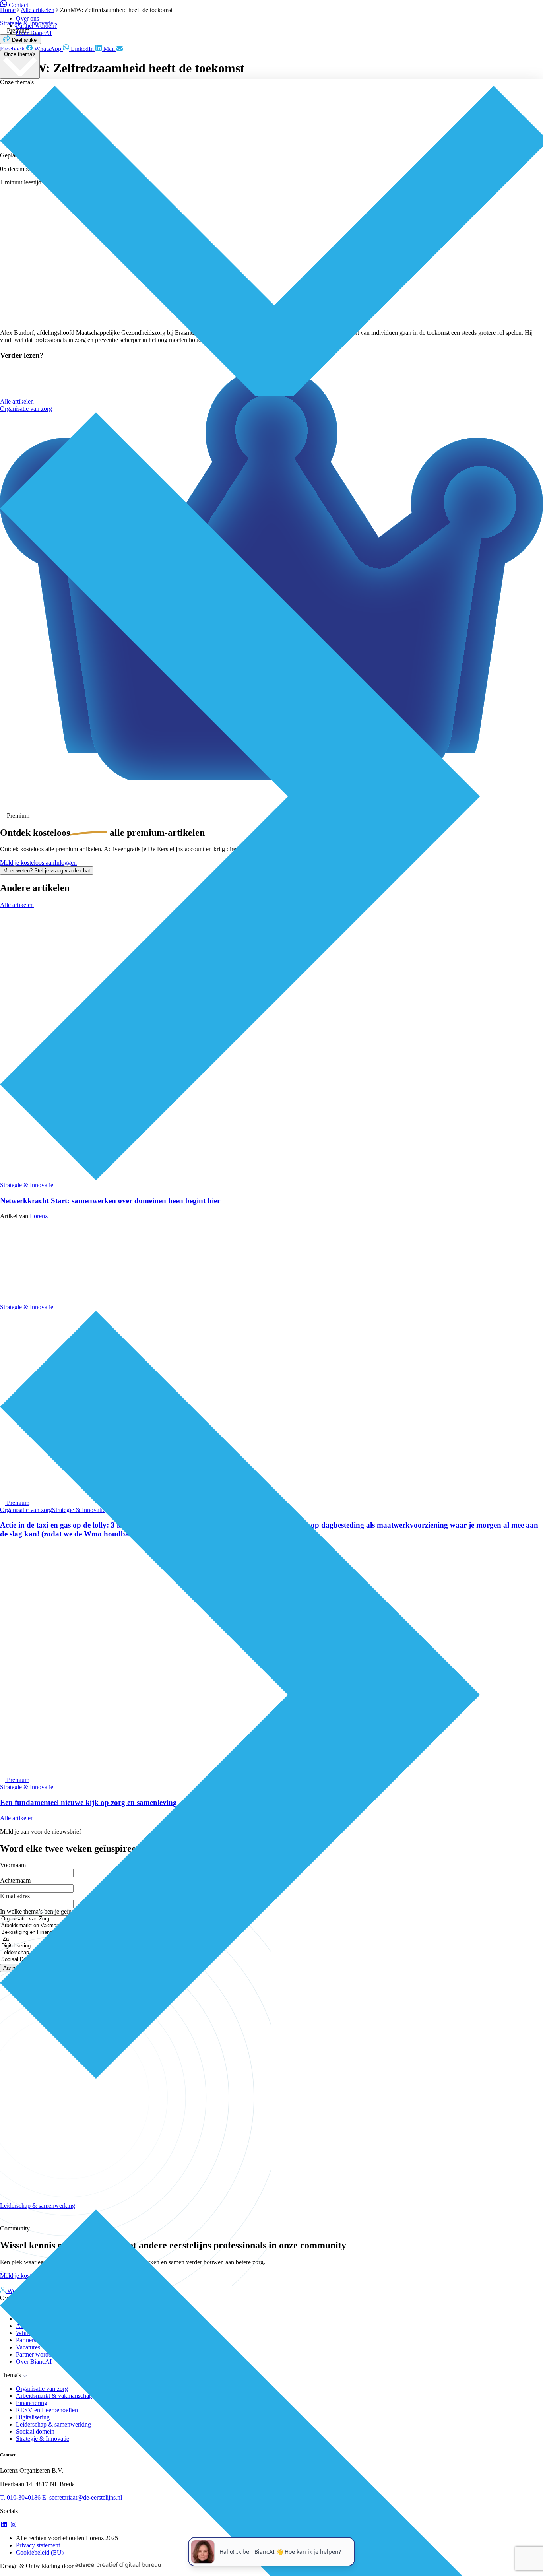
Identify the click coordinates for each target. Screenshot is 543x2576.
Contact (18, 5)
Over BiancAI (34, 33)
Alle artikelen (17, 401)
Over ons (27, 18)
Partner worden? (37, 26)
